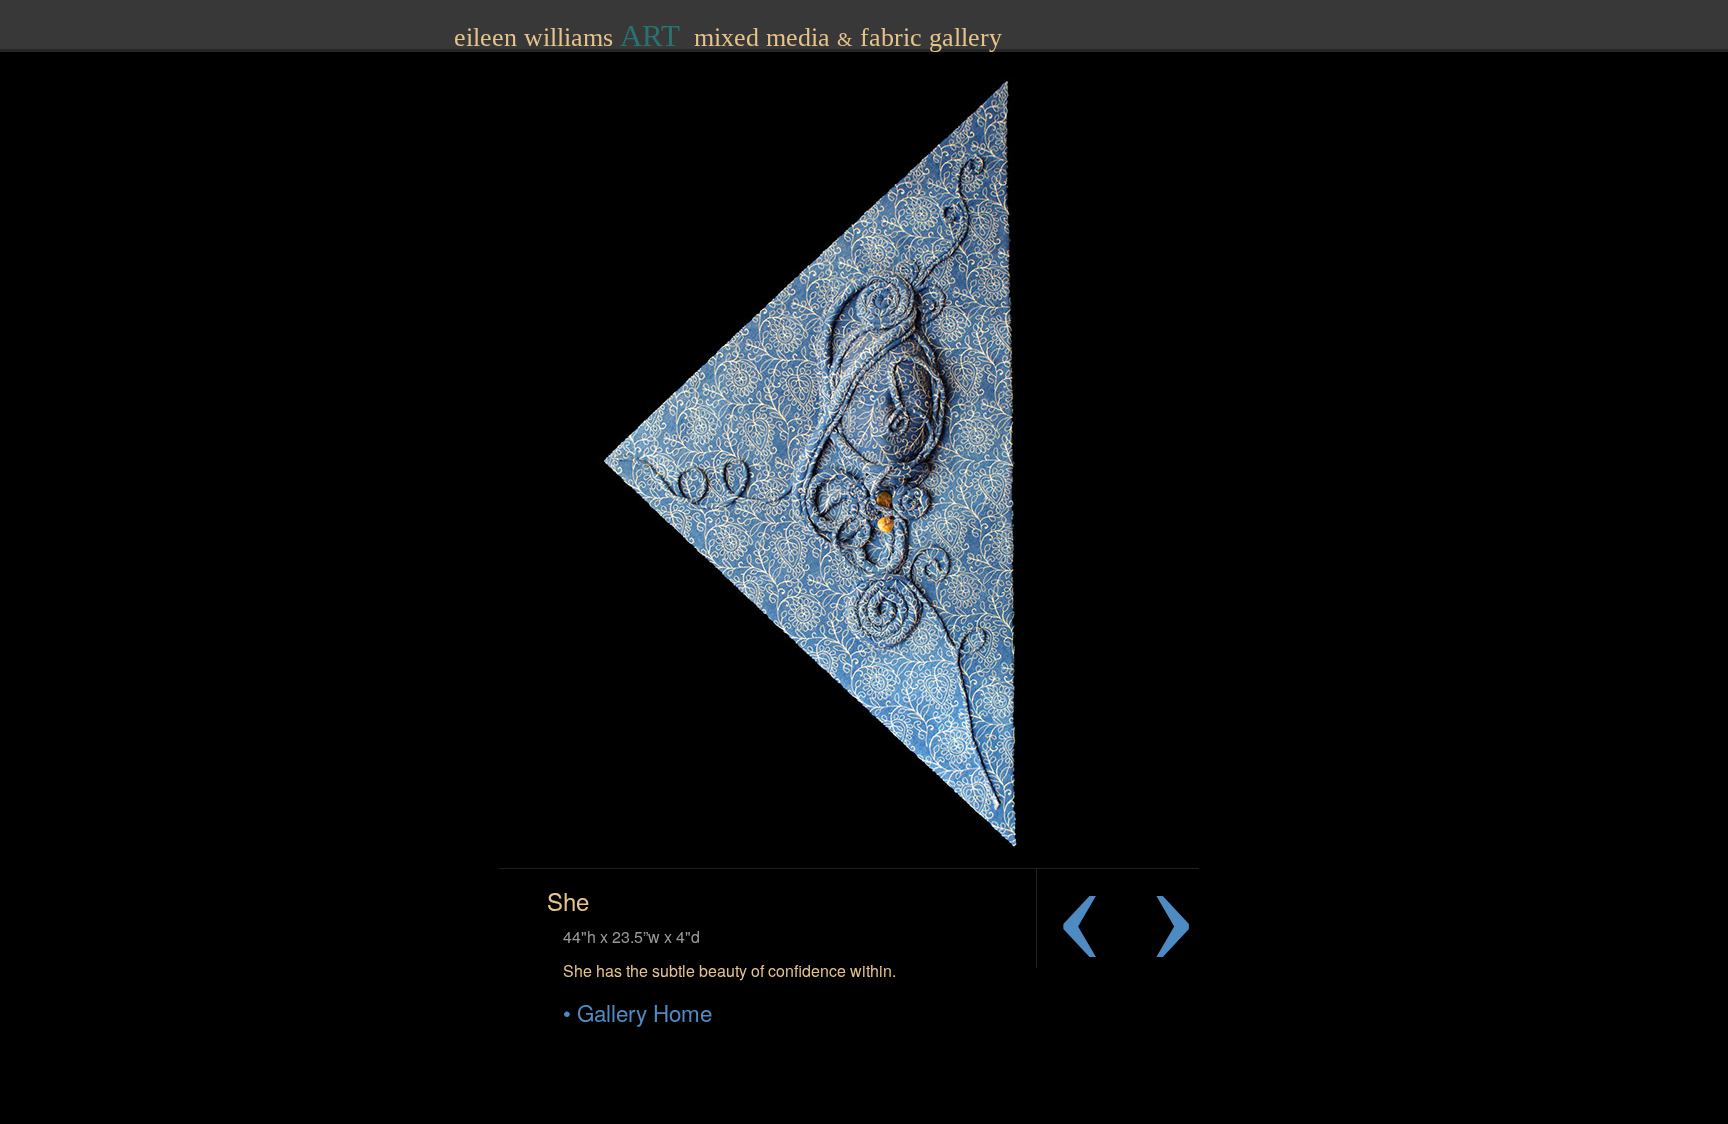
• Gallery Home (637, 1012)
